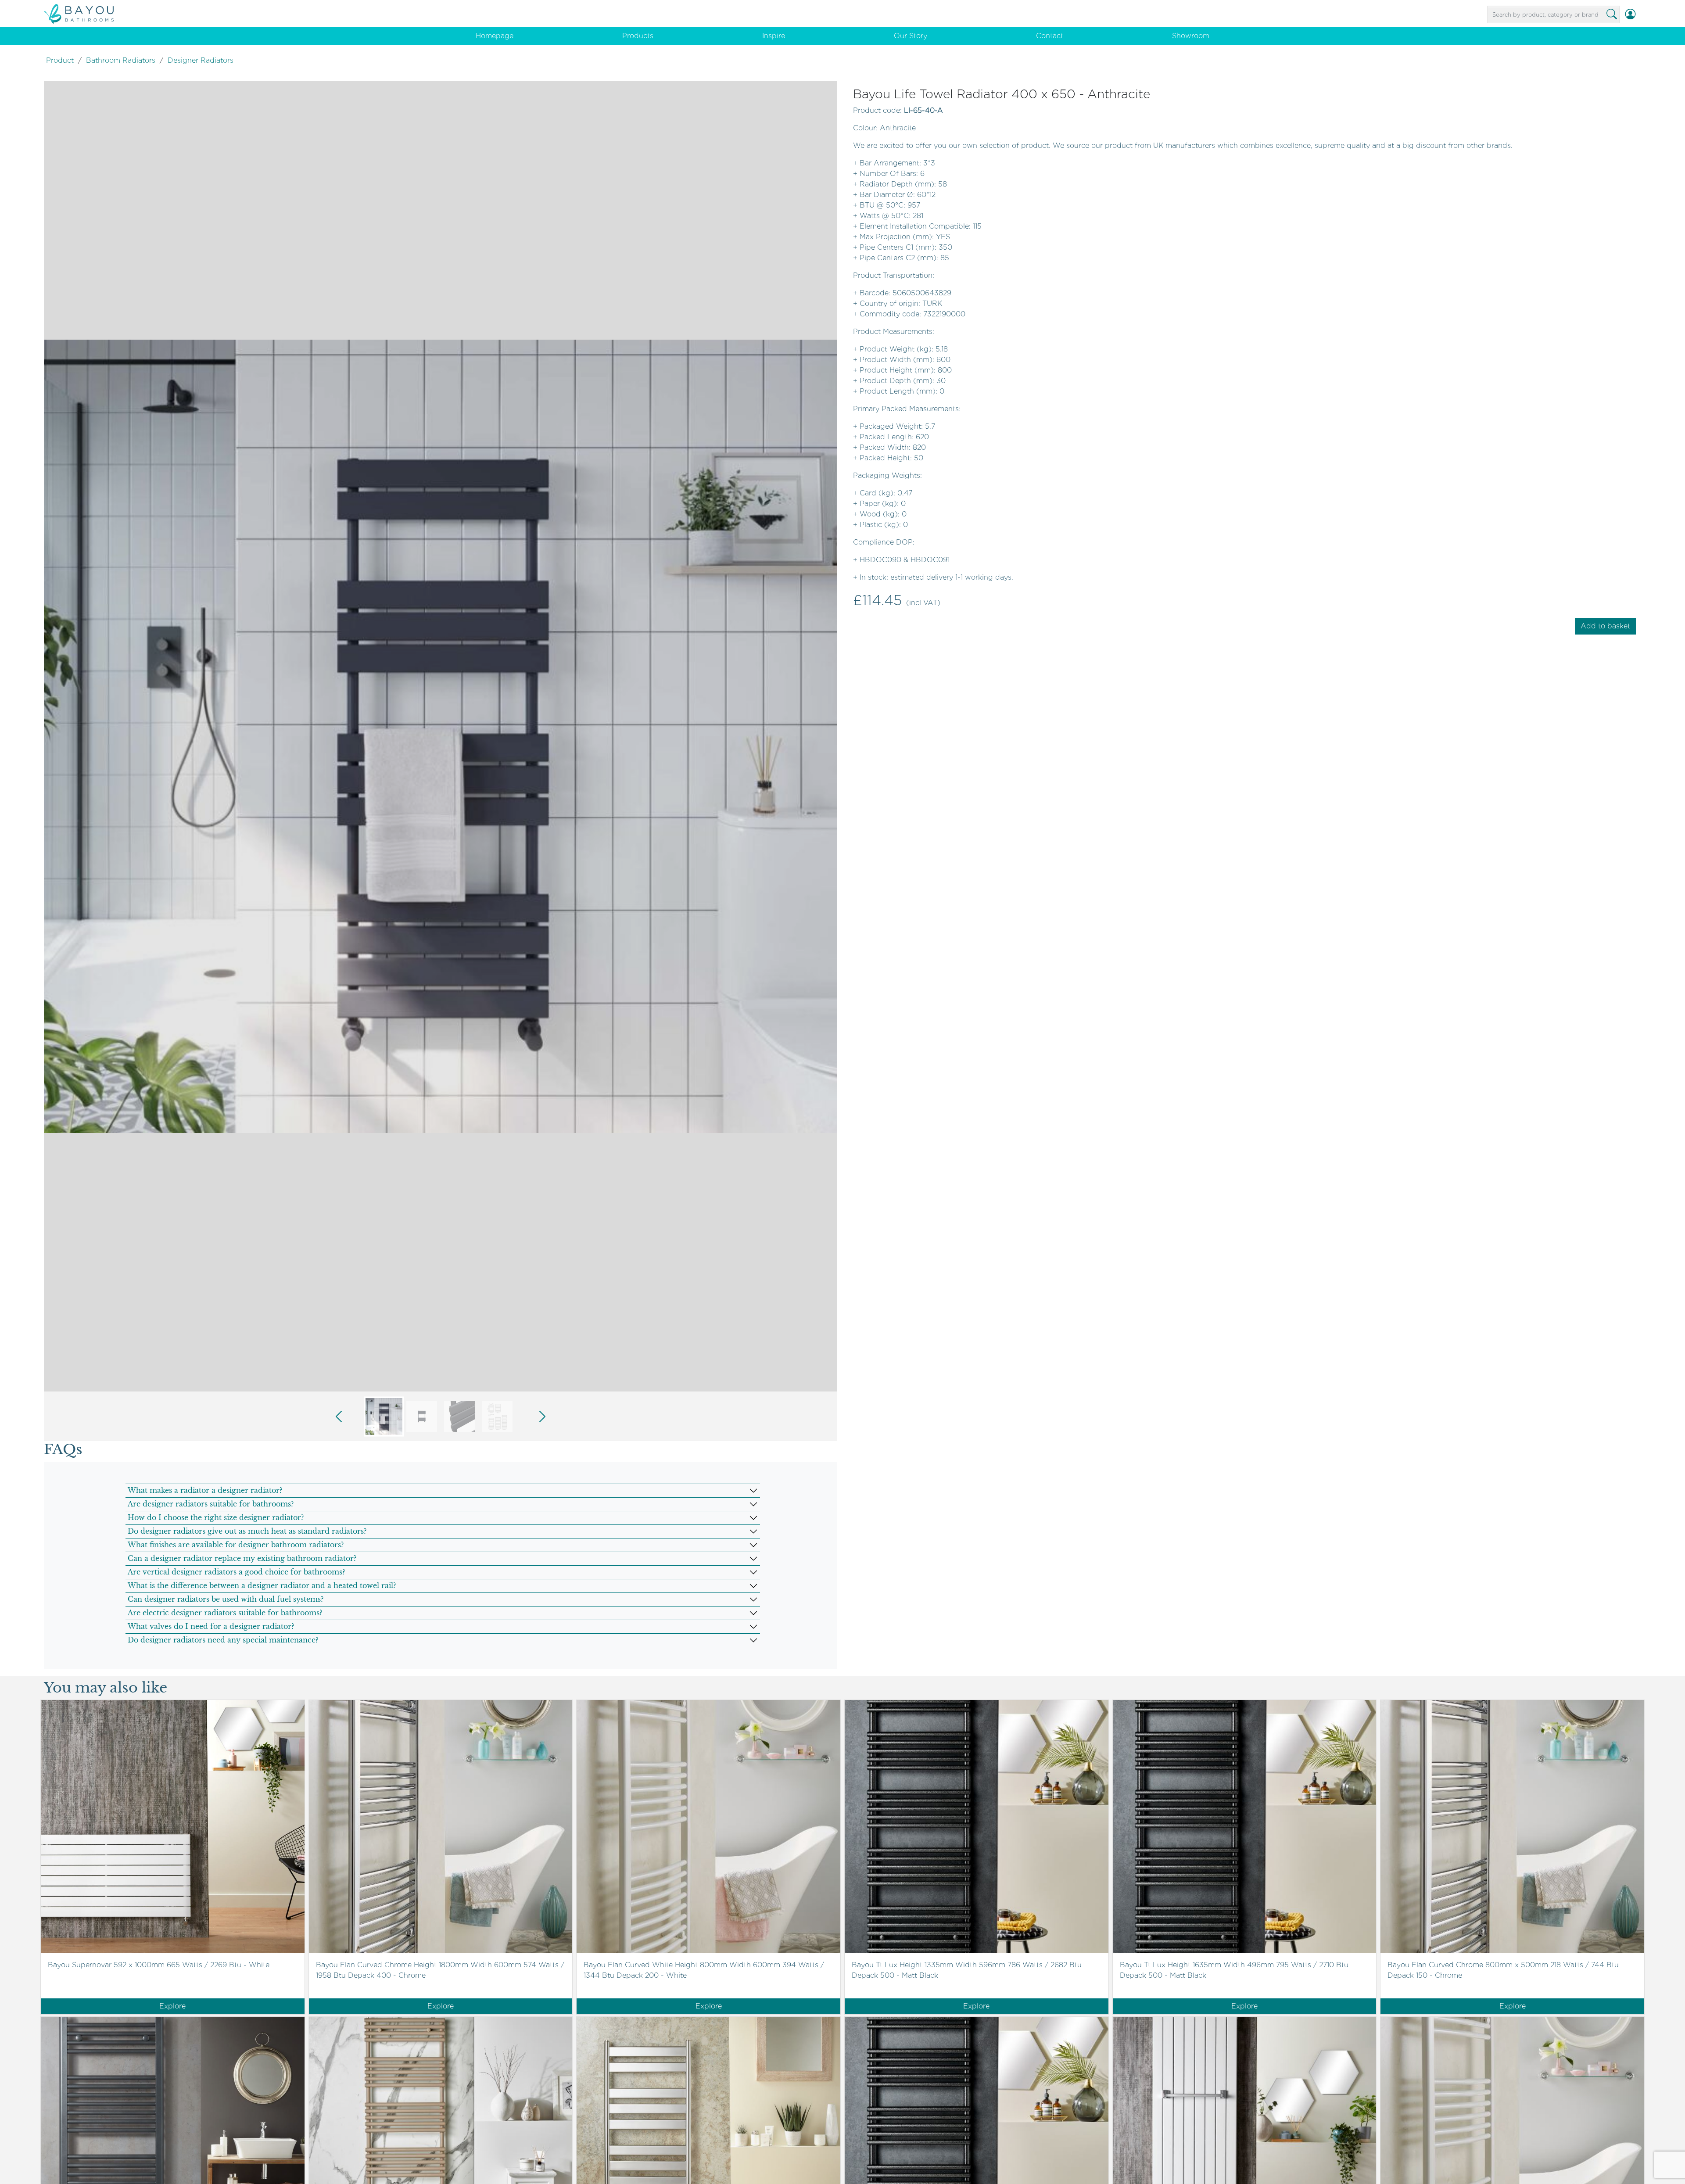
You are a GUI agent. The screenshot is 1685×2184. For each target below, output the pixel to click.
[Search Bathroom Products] (1612, 14)
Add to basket (1605, 626)
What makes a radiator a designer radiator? (205, 1490)
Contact (1050, 36)
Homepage (495, 36)
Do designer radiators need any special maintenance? (223, 1640)
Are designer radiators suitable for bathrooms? (211, 1504)
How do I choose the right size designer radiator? (216, 1517)
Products (638, 36)
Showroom (1191, 36)
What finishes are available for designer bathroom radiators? (236, 1545)
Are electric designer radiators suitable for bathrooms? (225, 1613)
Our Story (911, 36)
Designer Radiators (201, 60)
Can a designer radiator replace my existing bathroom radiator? (242, 1558)
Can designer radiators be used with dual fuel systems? (226, 1599)
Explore (172, 2006)
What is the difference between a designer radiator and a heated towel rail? (262, 1585)
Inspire (774, 36)
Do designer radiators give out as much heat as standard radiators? (247, 1531)
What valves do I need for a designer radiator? (211, 1626)
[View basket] (1641, 14)
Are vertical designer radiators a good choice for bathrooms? (236, 1572)
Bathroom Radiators (121, 60)
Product (60, 60)
